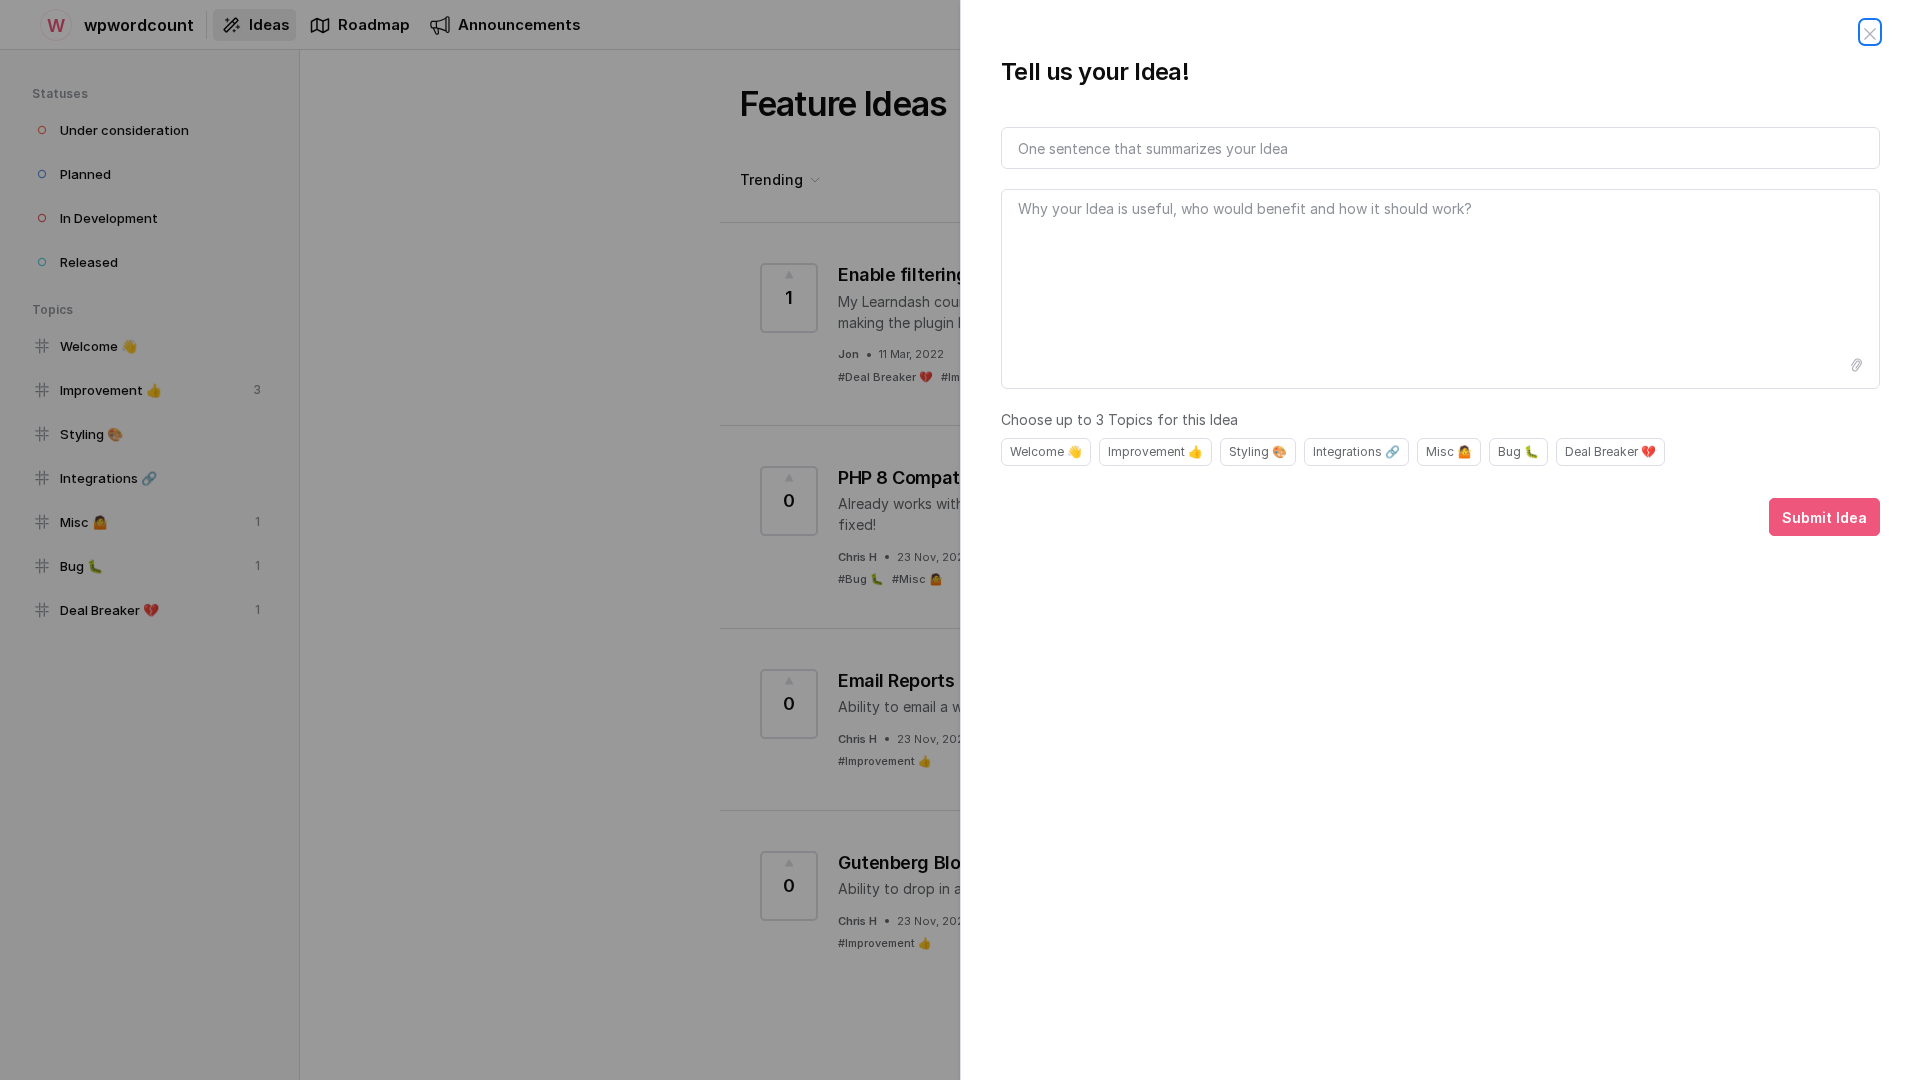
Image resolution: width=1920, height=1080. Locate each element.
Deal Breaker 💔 (1610, 451)
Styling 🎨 (1258, 451)
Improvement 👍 (1155, 451)
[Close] (1870, 32)
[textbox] (1440, 289)
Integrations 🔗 (1356, 451)
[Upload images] (1856, 365)
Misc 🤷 (1449, 451)
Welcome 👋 (1046, 451)
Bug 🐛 (1518, 451)
